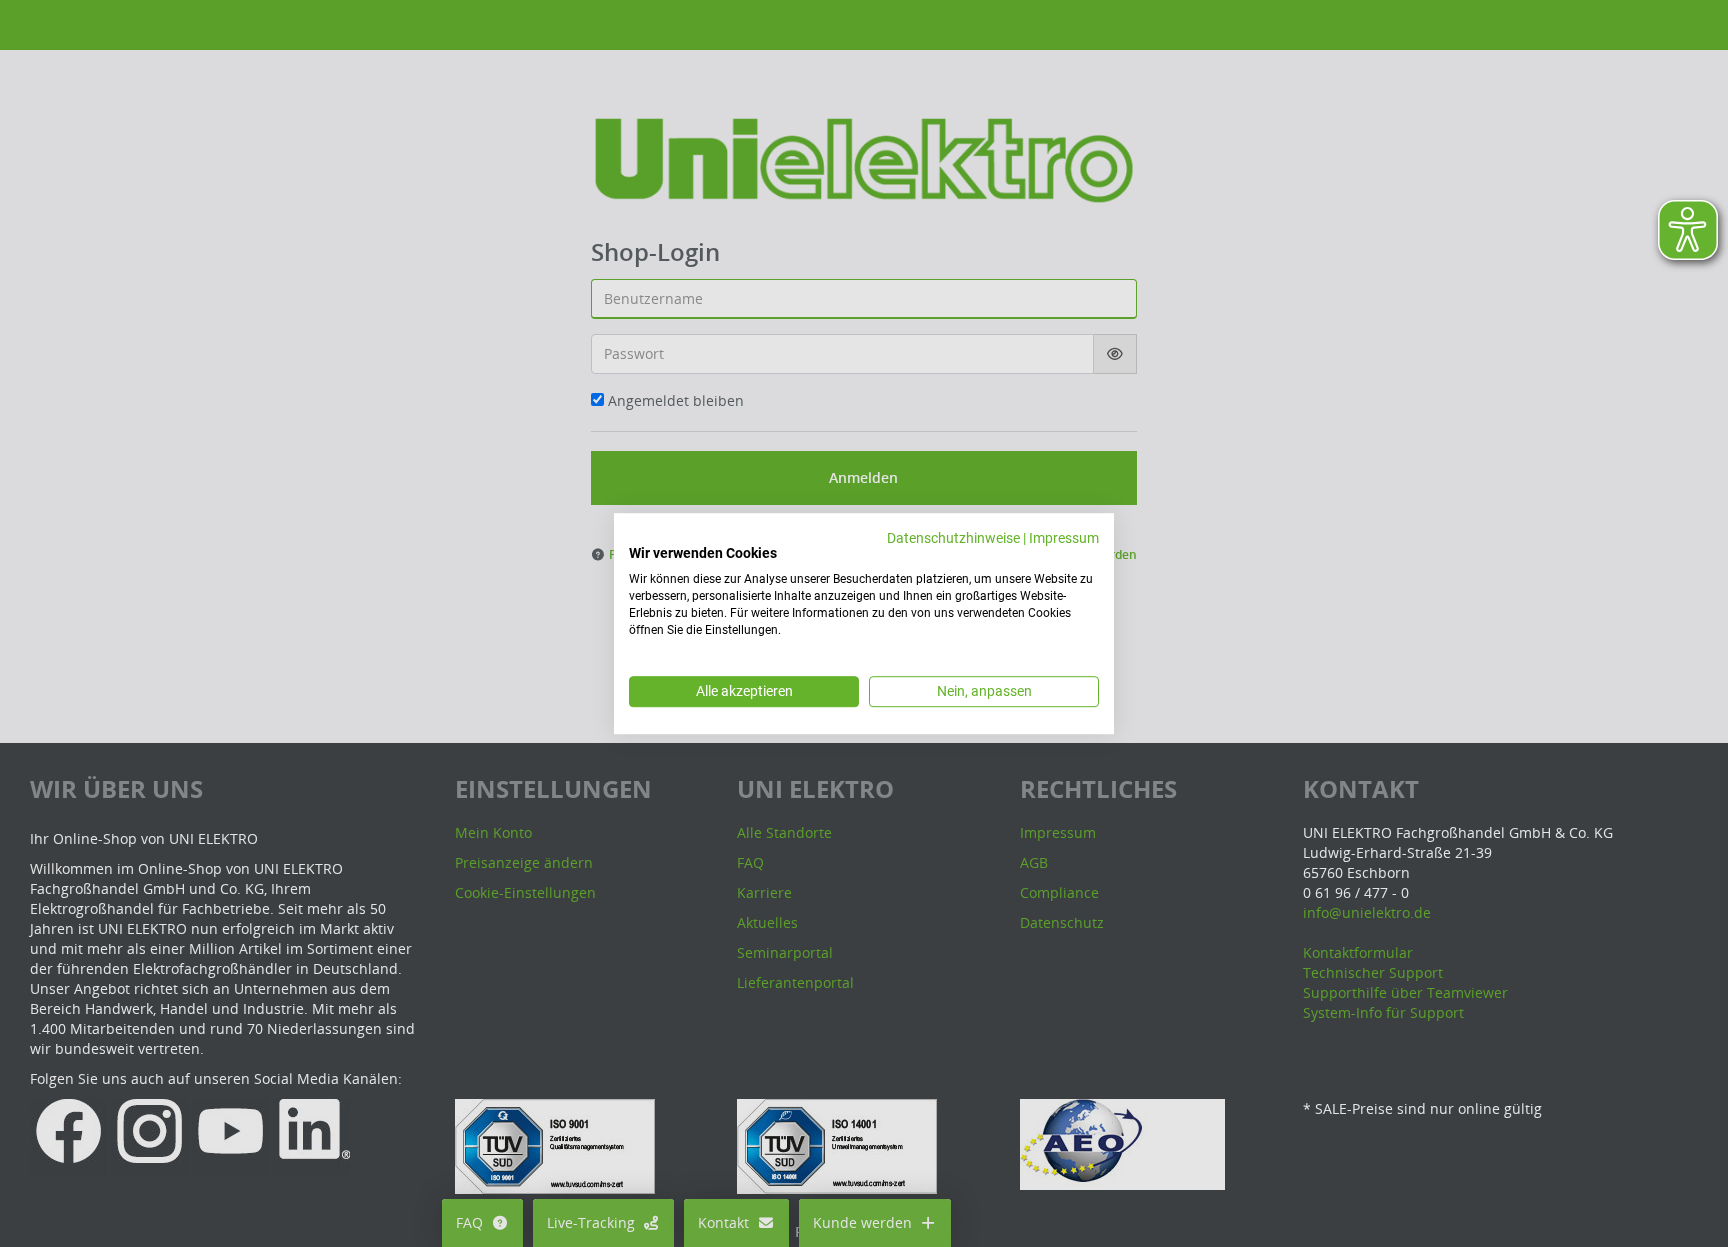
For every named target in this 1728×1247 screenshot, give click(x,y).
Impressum (1064, 538)
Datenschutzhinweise (953, 538)
